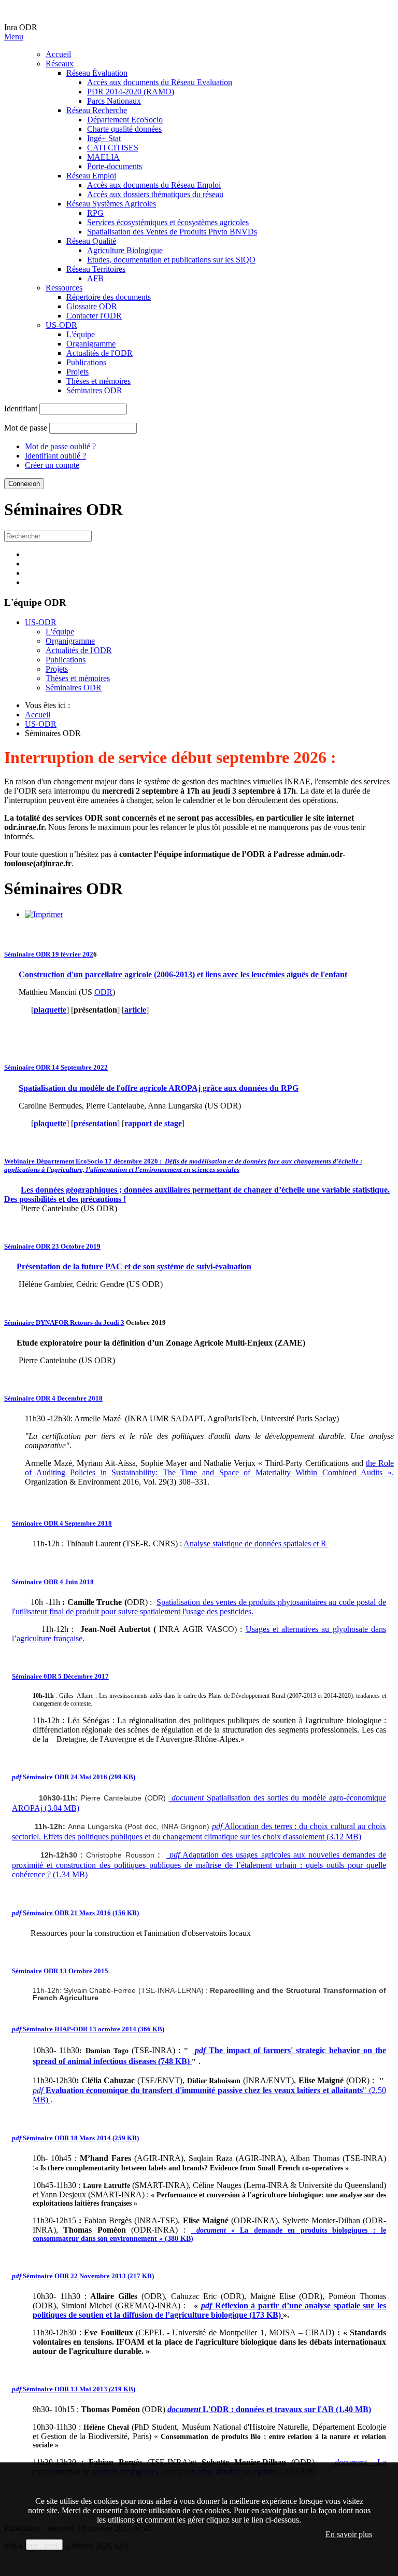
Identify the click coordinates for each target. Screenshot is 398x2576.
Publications (86, 362)
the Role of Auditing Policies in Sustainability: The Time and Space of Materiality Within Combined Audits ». (209, 1468)
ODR (103, 992)
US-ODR (61, 325)
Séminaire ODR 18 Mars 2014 (75, 2138)
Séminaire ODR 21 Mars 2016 (75, 1913)
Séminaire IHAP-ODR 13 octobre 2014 (88, 2029)
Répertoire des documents (109, 297)
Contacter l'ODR (94, 316)
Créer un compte (52, 465)
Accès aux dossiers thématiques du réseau (155, 194)
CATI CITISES (113, 148)
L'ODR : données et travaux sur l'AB (269, 2409)
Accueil (58, 54)
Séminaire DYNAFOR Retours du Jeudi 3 (64, 1322)
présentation (95, 1123)
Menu (14, 37)
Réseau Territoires (96, 269)
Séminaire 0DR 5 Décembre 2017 (60, 1676)
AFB (95, 278)
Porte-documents (115, 166)
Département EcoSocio (125, 120)
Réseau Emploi (91, 176)
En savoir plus (349, 2534)
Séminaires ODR (94, 390)
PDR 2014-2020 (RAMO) (131, 92)
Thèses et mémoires (98, 381)
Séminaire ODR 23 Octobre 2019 (52, 1246)
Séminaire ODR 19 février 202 (49, 954)
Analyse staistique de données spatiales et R (256, 1543)
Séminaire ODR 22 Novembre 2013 (83, 2276)
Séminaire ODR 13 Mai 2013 (74, 2389)
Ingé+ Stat (104, 138)
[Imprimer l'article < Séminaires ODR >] (44, 914)
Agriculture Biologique (125, 250)
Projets (77, 372)
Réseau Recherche (97, 110)
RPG (95, 213)
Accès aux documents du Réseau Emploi (154, 185)
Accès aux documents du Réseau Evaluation (160, 82)
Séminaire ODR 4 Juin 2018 (53, 1582)
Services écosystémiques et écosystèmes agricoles (168, 222)
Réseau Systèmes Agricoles (111, 204)
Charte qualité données (124, 129)
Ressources (64, 288)
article (135, 1010)
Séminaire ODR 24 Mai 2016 (74, 1777)
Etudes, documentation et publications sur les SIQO (171, 260)
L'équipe (81, 334)
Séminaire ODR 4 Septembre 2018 (62, 1523)
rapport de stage (153, 1123)
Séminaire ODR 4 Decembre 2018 (53, 1398)
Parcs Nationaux (114, 101)
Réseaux (60, 64)
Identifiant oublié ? (55, 456)
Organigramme (91, 344)
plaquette (50, 1010)
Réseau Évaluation (97, 73)
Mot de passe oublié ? (60, 446)
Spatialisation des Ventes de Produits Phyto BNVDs (172, 232)
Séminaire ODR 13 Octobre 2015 (60, 1971)
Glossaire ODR (92, 306)
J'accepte (44, 2545)
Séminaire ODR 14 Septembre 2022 (56, 1067)
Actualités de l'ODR (99, 353)
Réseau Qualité (91, 241)
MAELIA (103, 157)
